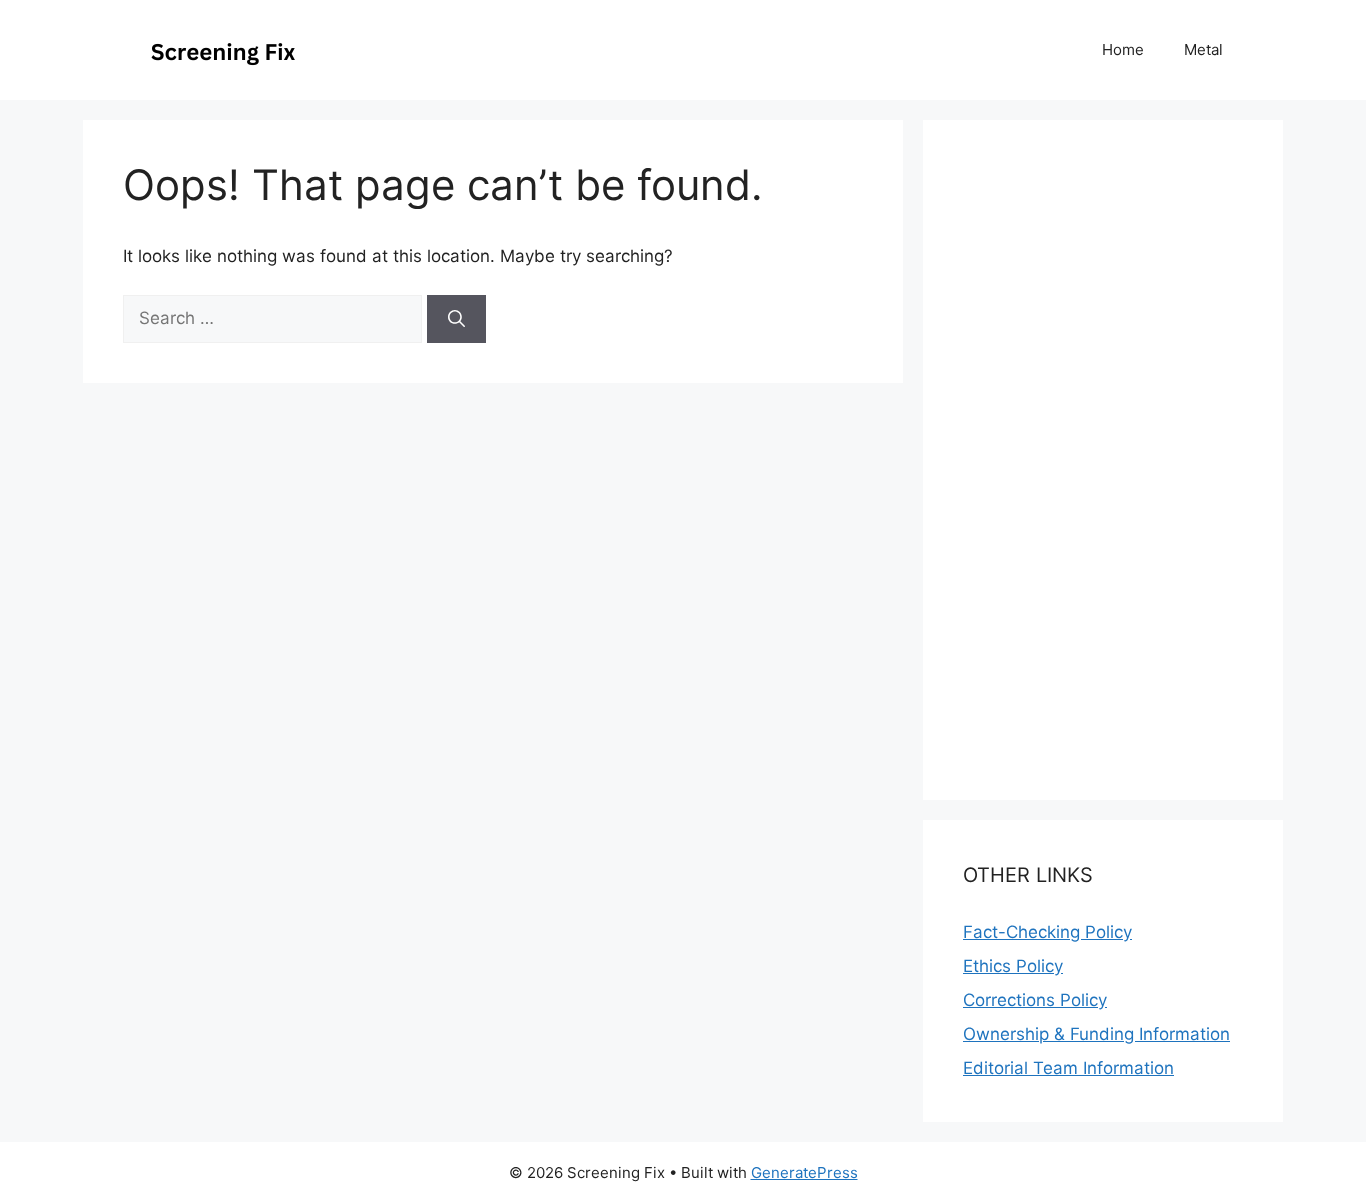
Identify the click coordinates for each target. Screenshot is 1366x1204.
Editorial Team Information (1068, 1068)
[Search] (456, 319)
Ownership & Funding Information (1096, 1034)
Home (1123, 49)
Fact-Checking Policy (1047, 932)
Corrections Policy (1035, 1000)
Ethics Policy (1013, 966)
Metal (1203, 49)
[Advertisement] (683, 1150)
